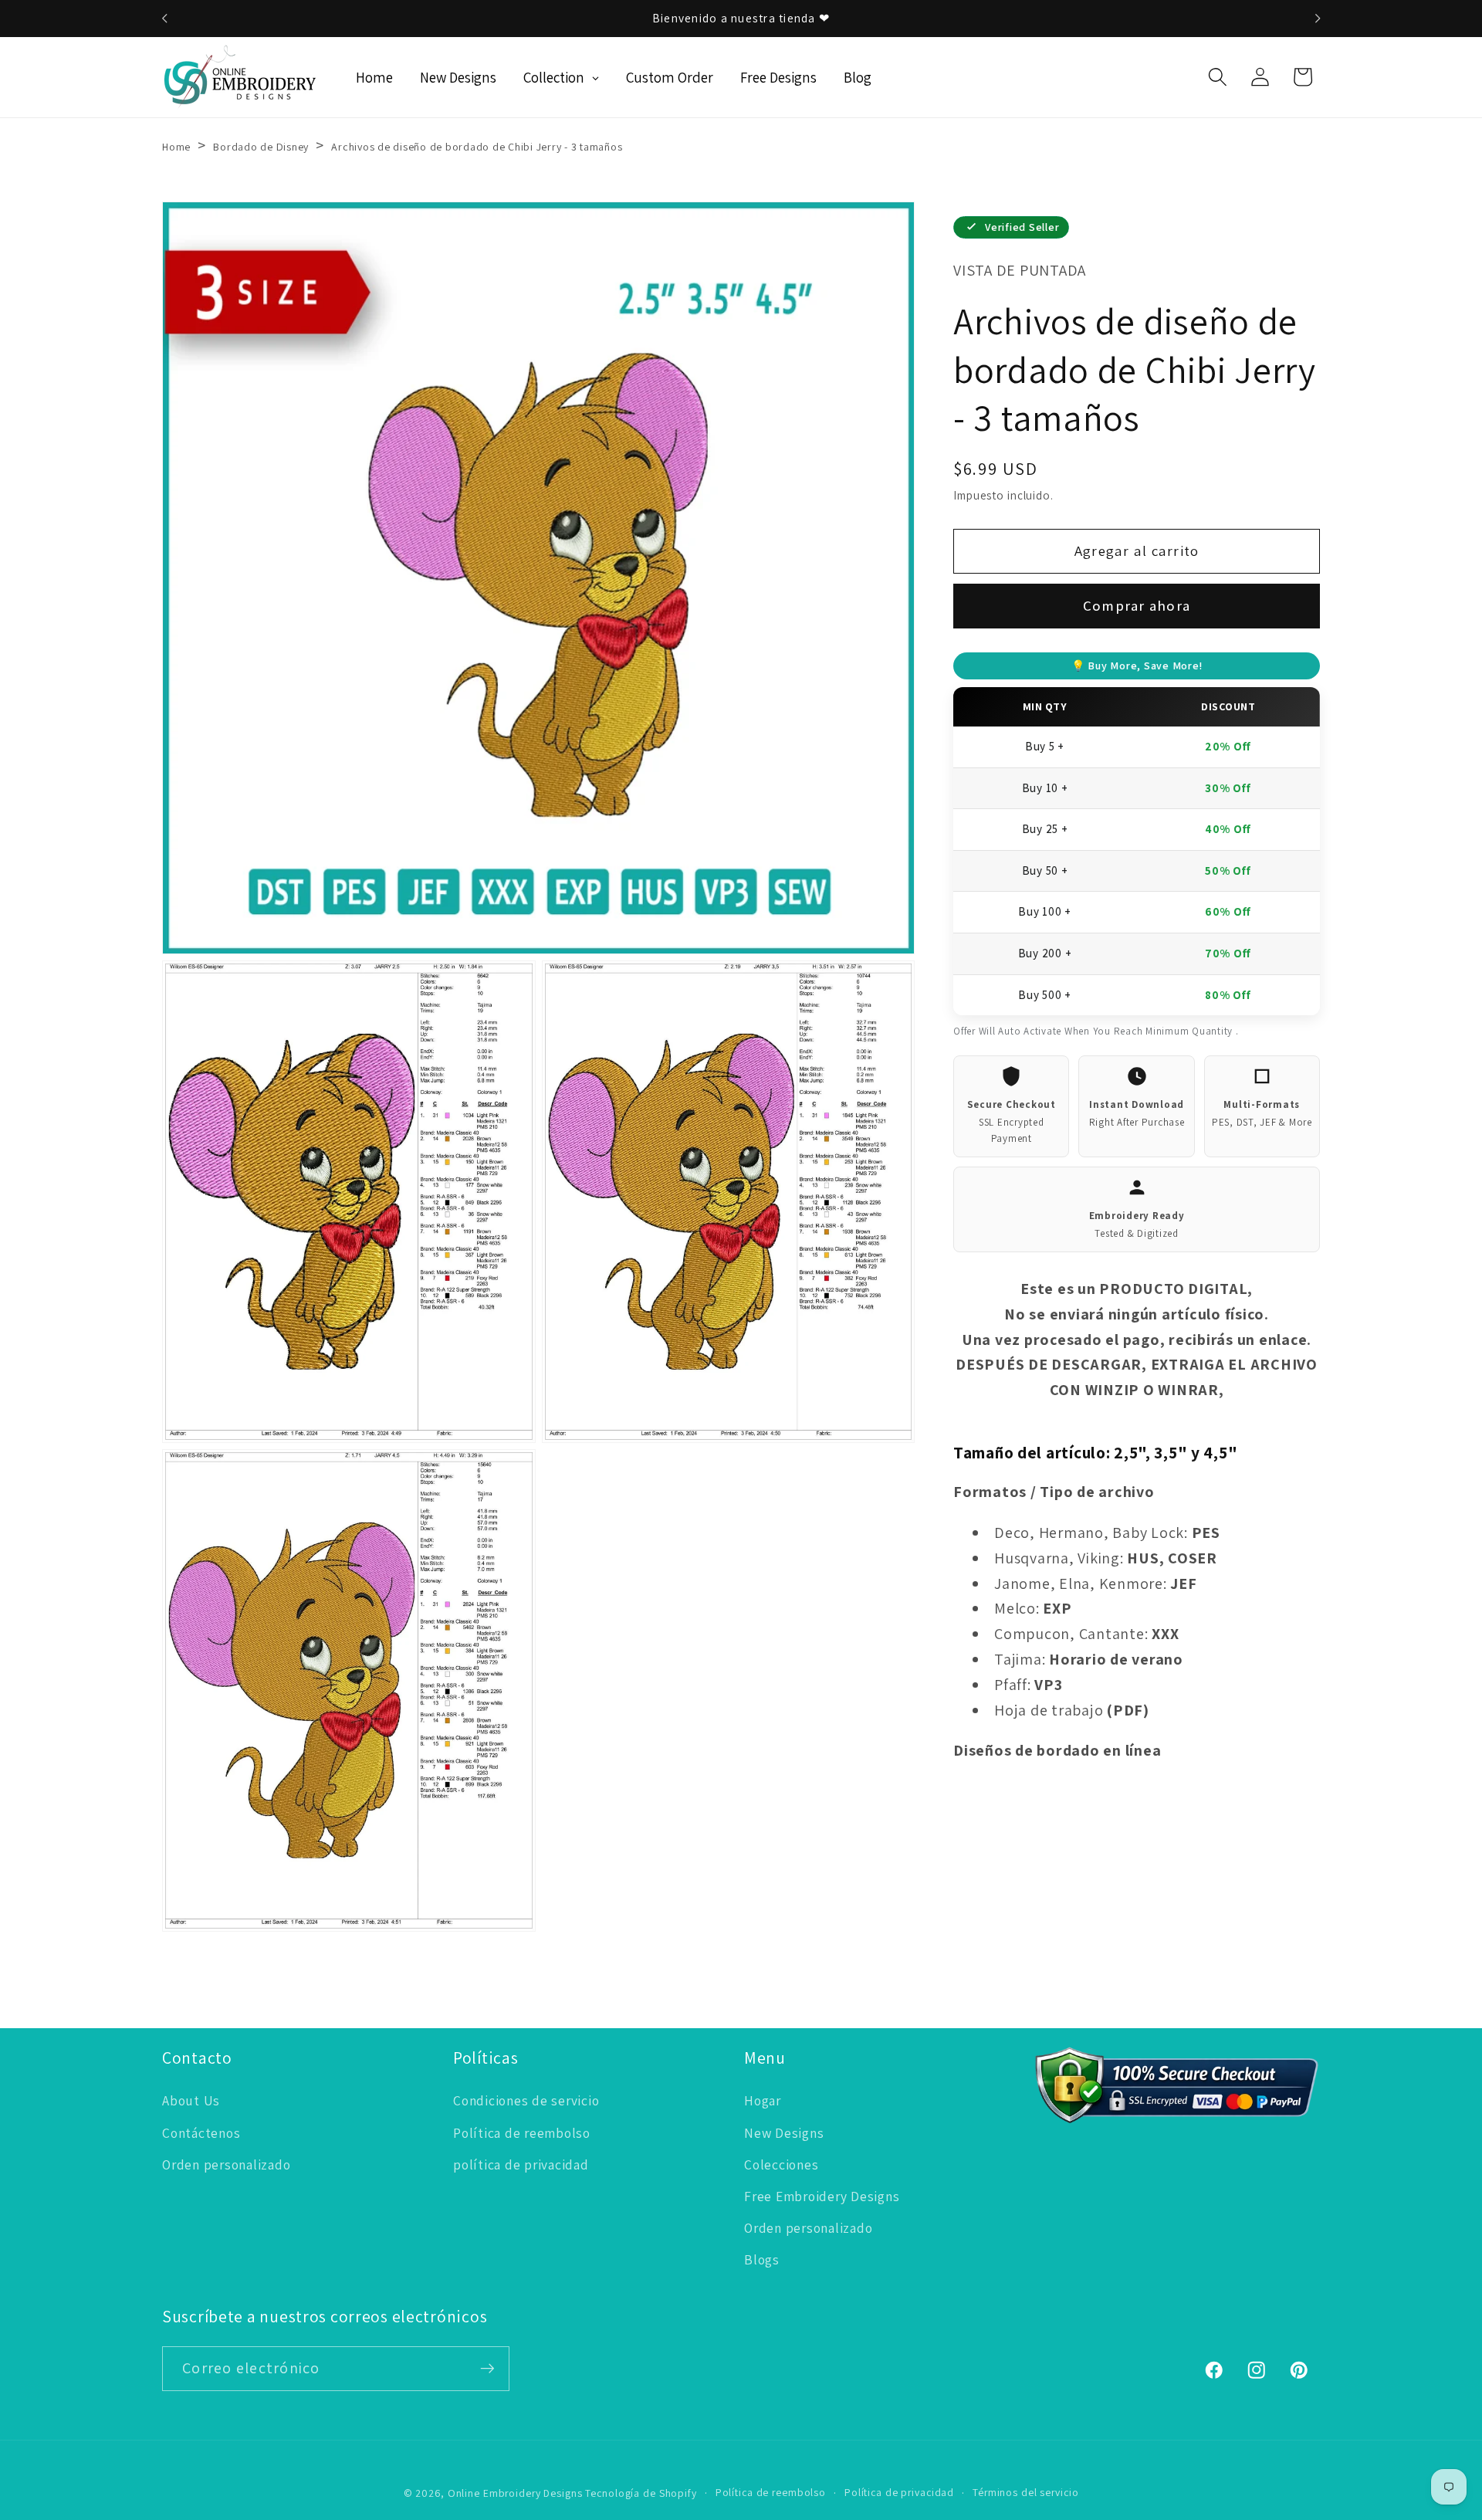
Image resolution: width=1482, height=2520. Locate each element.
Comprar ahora (1137, 605)
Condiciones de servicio (526, 2100)
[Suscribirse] (487, 2369)
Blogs (762, 2259)
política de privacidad (521, 2164)
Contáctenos (201, 2133)
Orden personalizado (226, 2164)
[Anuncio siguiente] (1318, 19)
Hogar (763, 2100)
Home (176, 147)
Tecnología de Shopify (641, 2493)
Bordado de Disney (261, 147)
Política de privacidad (899, 2492)
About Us (191, 2100)
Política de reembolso (522, 2133)
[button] (1218, 77)
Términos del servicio (1025, 2492)
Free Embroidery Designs (822, 2196)
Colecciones (781, 2164)
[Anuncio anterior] (164, 19)
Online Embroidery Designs (515, 2493)
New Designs (784, 2133)
